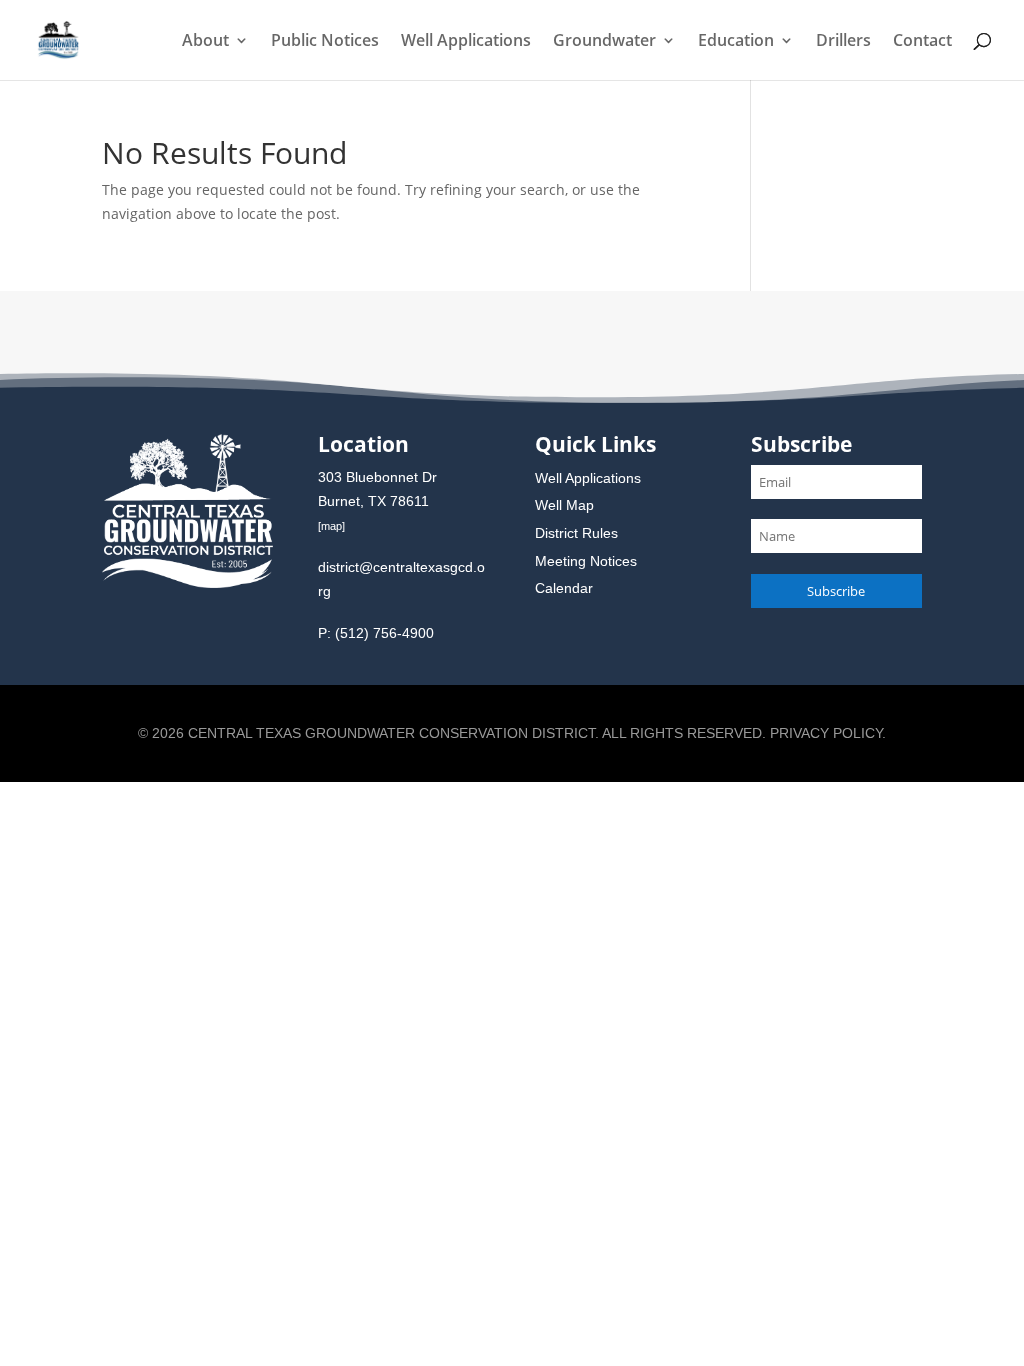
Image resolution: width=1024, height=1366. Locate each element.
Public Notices (325, 42)
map (331, 526)
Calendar (564, 588)
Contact (922, 42)
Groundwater (604, 42)
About (205, 42)
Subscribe (836, 591)
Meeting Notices (586, 561)
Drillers (843, 42)
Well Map (564, 505)
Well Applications (466, 42)
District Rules (576, 533)
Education (736, 42)
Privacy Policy (826, 733)
